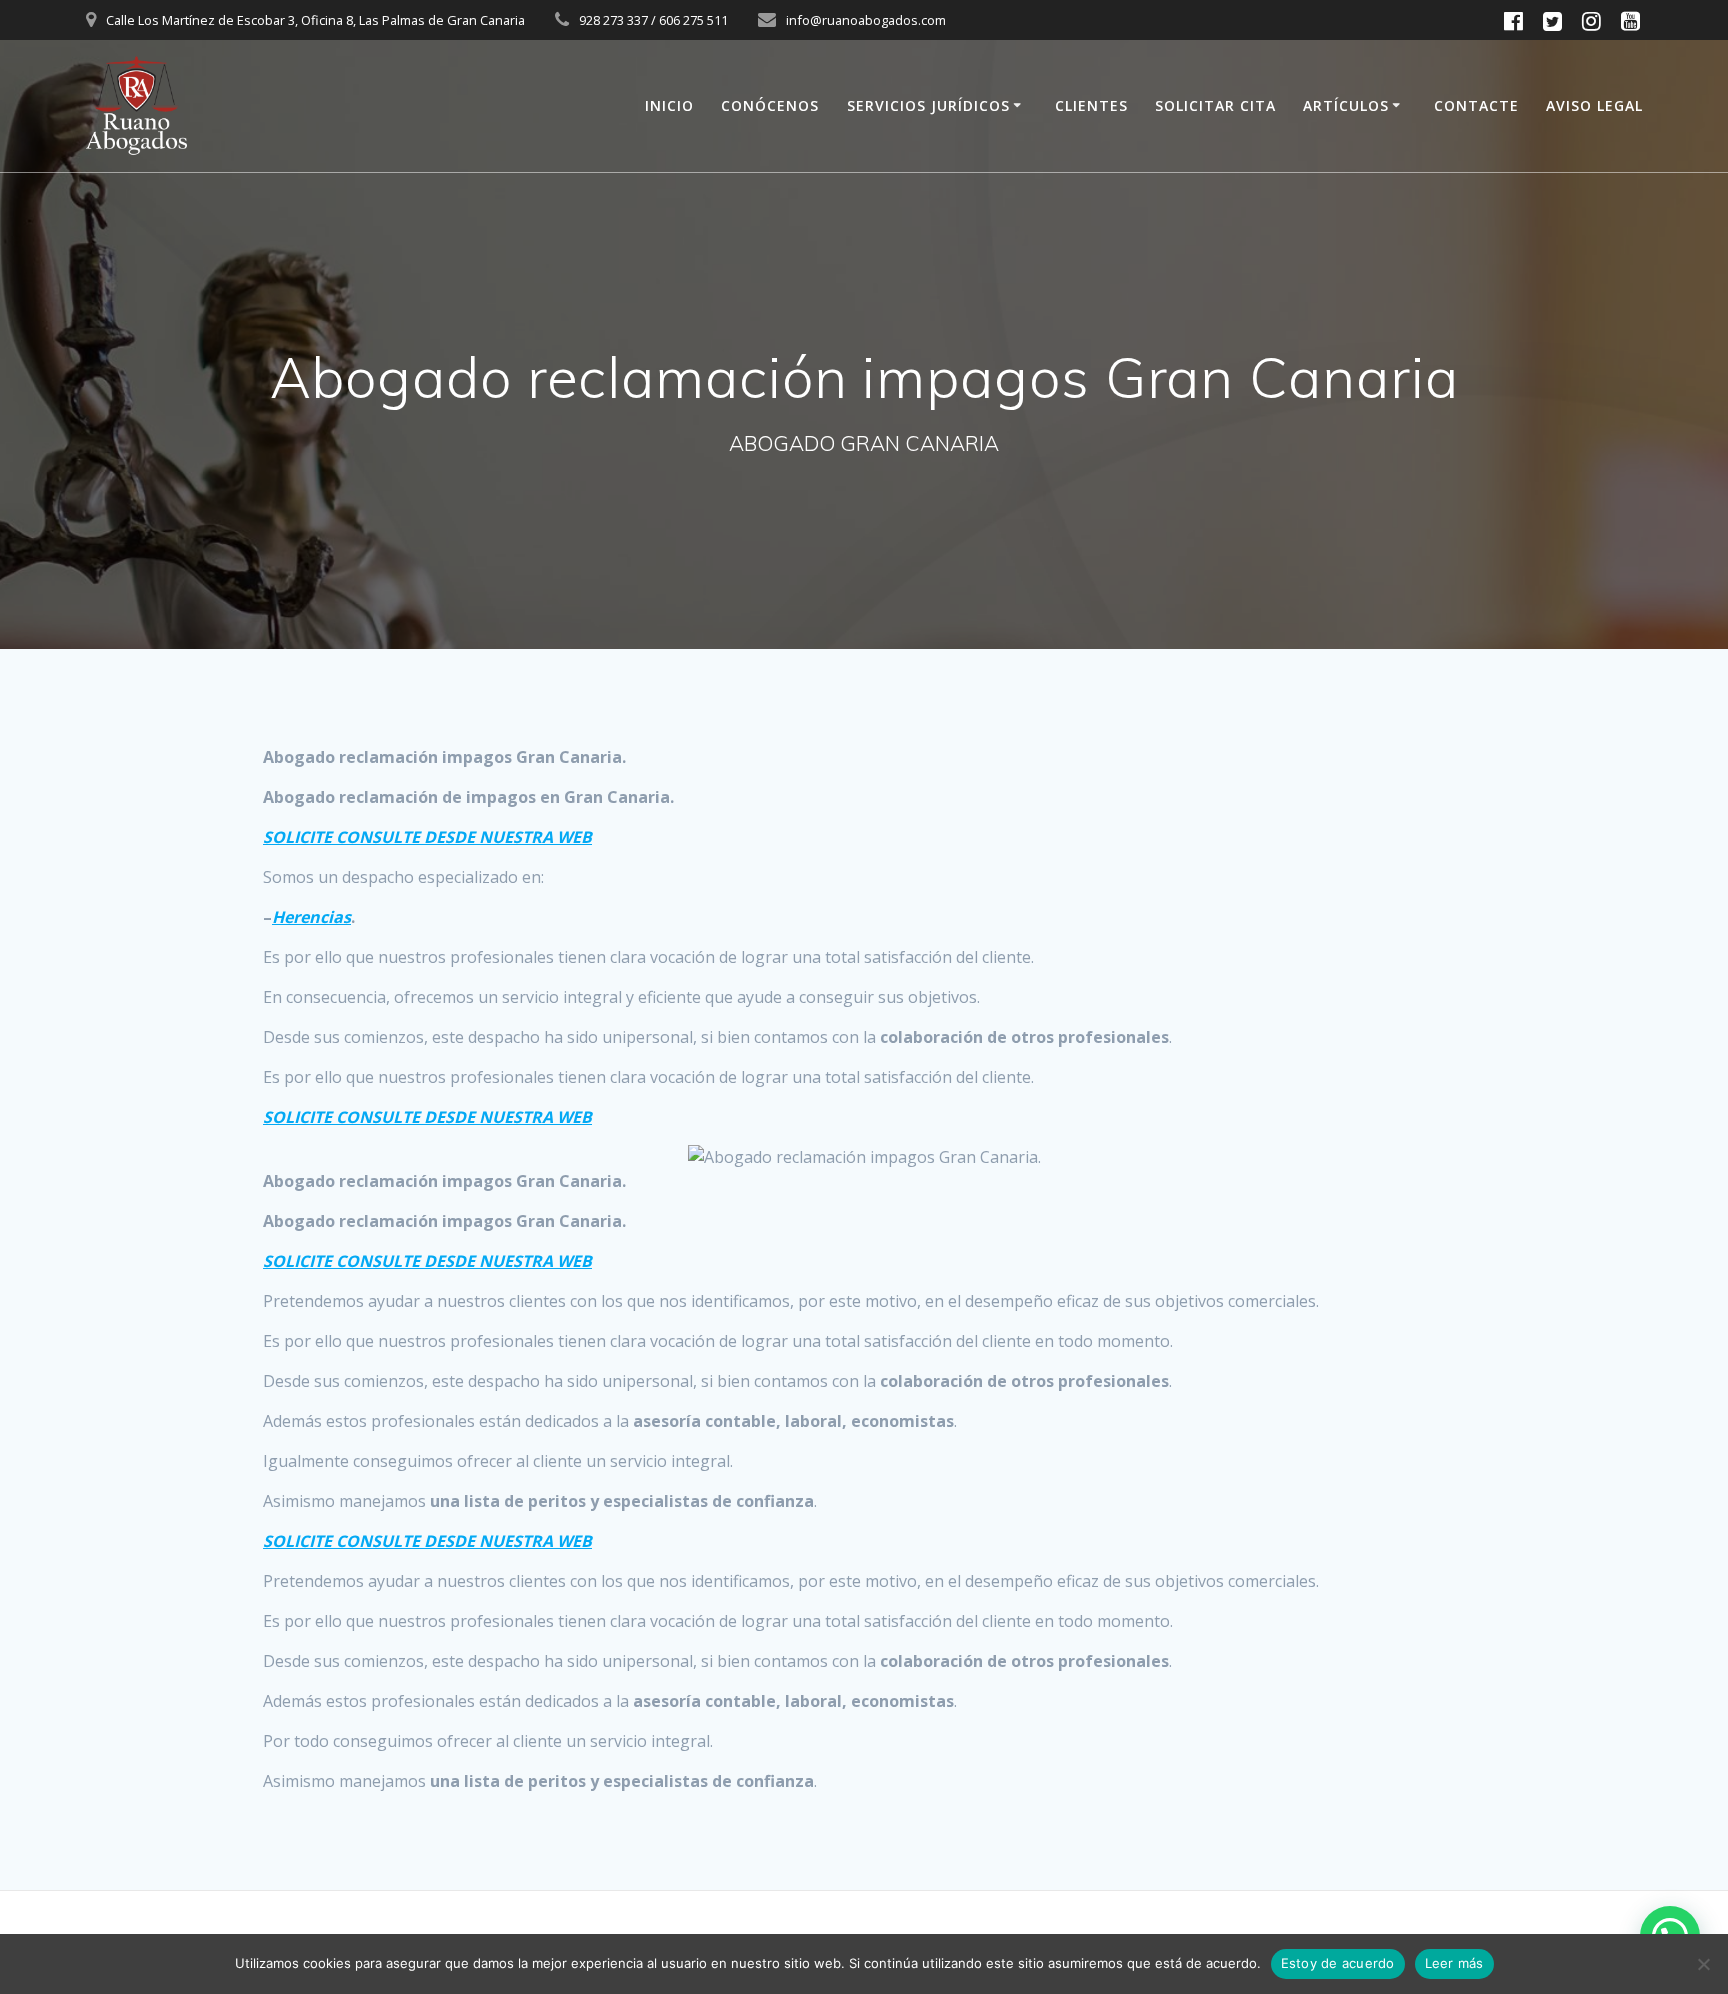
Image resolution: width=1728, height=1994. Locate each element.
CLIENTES (1091, 105)
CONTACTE (1476, 105)
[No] (1703, 1964)
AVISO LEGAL (1594, 105)
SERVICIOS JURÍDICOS (928, 105)
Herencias (311, 917)
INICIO (669, 105)
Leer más (1454, 1963)
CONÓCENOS (770, 105)
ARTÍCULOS (1346, 105)
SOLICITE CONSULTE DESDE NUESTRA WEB (427, 837)
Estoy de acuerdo (1338, 1963)
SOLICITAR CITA (1215, 105)
